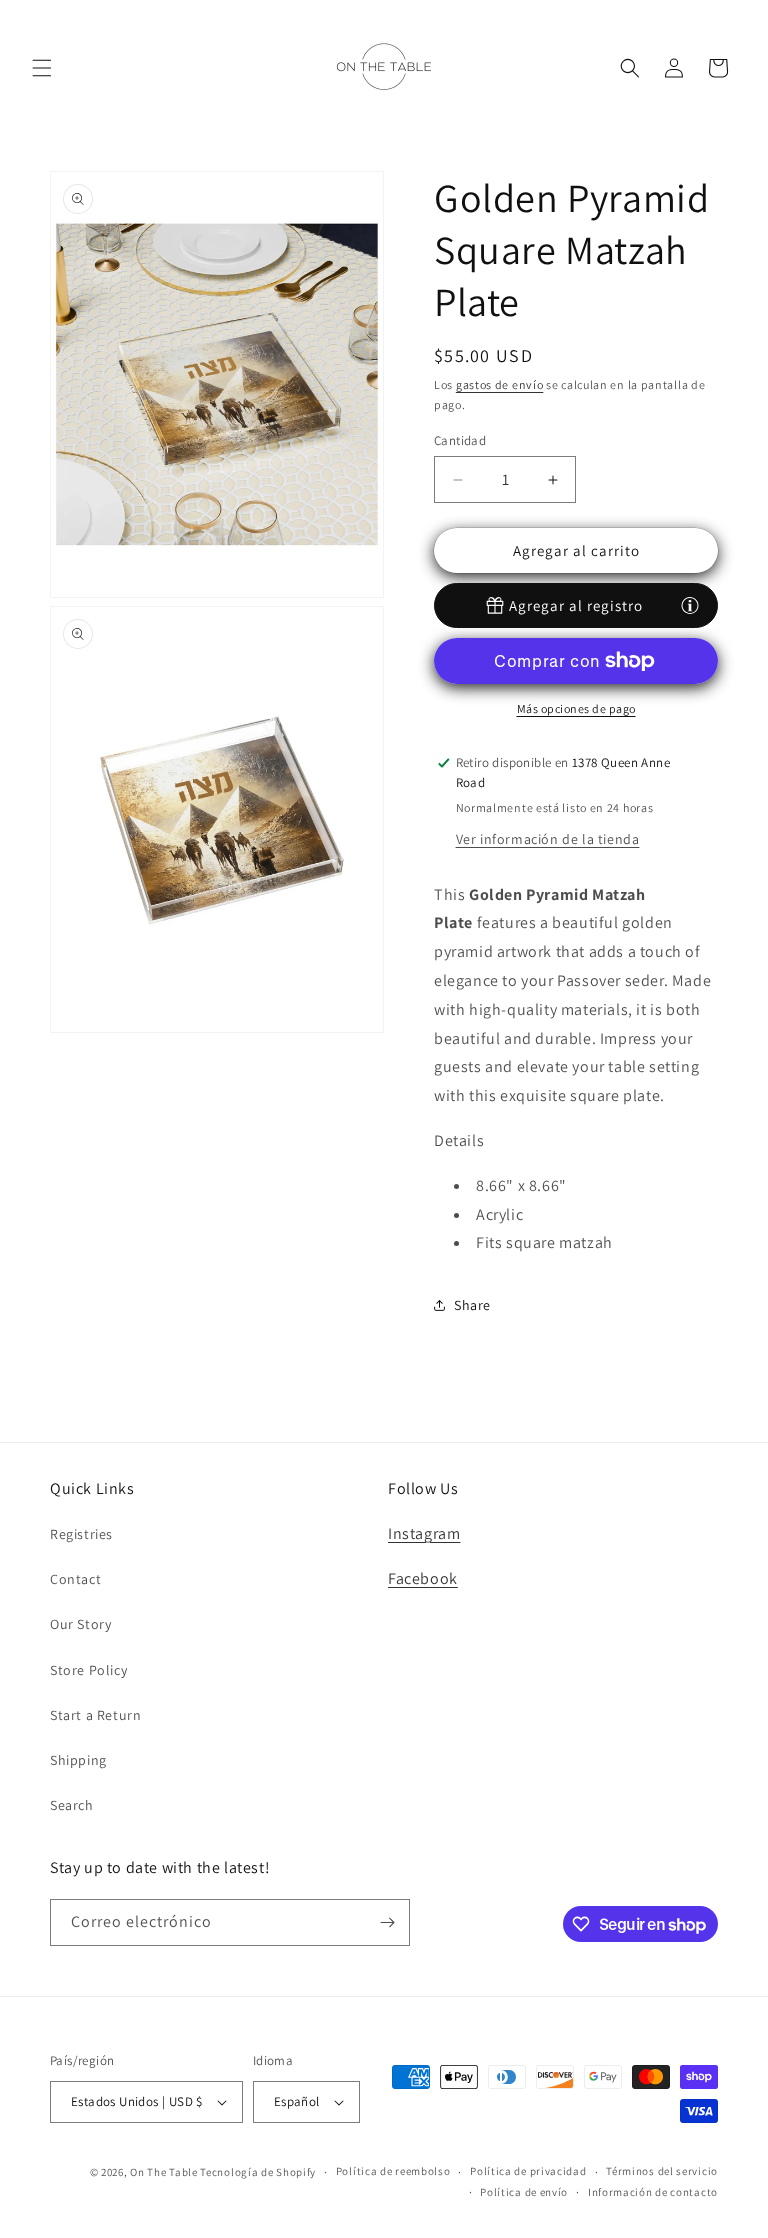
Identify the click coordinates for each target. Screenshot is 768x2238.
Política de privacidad (528, 2171)
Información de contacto (653, 2192)
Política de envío (524, 2192)
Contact (75, 1579)
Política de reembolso (393, 2171)
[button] (42, 68)
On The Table (165, 2172)
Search (72, 1805)
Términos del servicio (662, 2171)
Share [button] (472, 1305)
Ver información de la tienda (548, 839)
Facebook (423, 1578)
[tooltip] (690, 605)
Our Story (80, 1624)
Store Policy (88, 1670)
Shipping (78, 1760)
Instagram (424, 1533)
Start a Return (95, 1715)
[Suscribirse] (387, 1922)
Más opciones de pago (576, 708)
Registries (81, 1534)
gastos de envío (500, 384)
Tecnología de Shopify (258, 2172)
